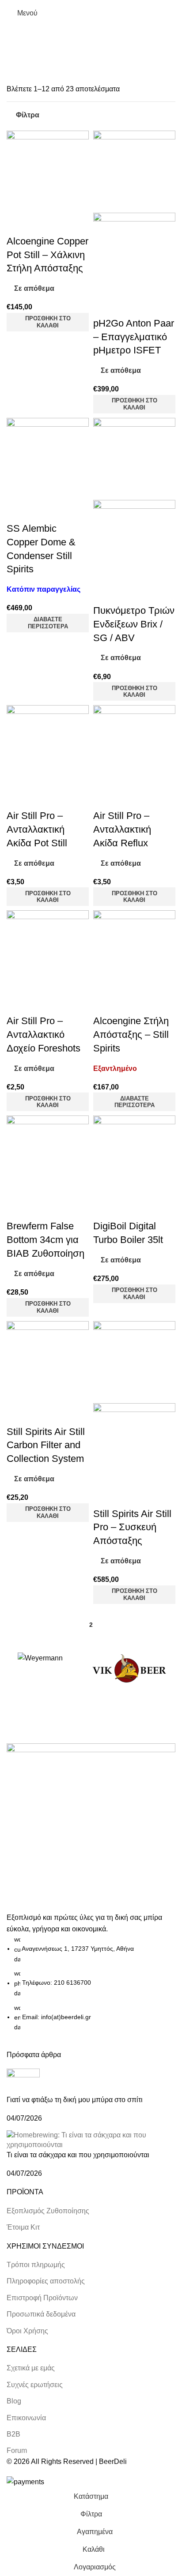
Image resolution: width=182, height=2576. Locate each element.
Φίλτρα (28, 115)
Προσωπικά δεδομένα (41, 2314)
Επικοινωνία (26, 2418)
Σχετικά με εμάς (31, 2368)
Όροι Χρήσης (27, 2331)
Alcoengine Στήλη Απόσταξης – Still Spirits (131, 1035)
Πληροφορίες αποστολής (46, 2281)
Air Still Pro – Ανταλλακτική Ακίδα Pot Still (37, 829)
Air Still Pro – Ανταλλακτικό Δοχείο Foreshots (44, 1035)
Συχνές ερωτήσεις (35, 2385)
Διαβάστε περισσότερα (48, 623)
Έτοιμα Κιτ (23, 2227)
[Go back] (18, 38)
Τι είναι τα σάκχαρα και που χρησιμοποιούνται (78, 2155)
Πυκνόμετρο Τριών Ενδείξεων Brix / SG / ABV (134, 624)
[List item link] (91, 1983)
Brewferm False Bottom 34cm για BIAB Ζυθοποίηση (45, 1240)
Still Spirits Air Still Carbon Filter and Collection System (46, 1445)
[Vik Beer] (129, 1669)
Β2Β (13, 2434)
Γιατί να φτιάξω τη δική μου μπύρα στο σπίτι (75, 2100)
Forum (17, 2450)
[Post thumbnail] (23, 2081)
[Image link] (91, 1827)
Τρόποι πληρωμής (36, 2265)
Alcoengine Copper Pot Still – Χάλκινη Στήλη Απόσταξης (47, 255)
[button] (48, 322)
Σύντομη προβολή (18, 224)
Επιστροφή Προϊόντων (42, 2298)
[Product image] (134, 253)
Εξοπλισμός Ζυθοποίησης (48, 2211)
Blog (14, 2401)
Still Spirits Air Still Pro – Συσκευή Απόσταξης (132, 1527)
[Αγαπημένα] (42, 224)
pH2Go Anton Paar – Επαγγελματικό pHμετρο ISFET (134, 337)
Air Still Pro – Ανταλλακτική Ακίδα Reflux (122, 829)
